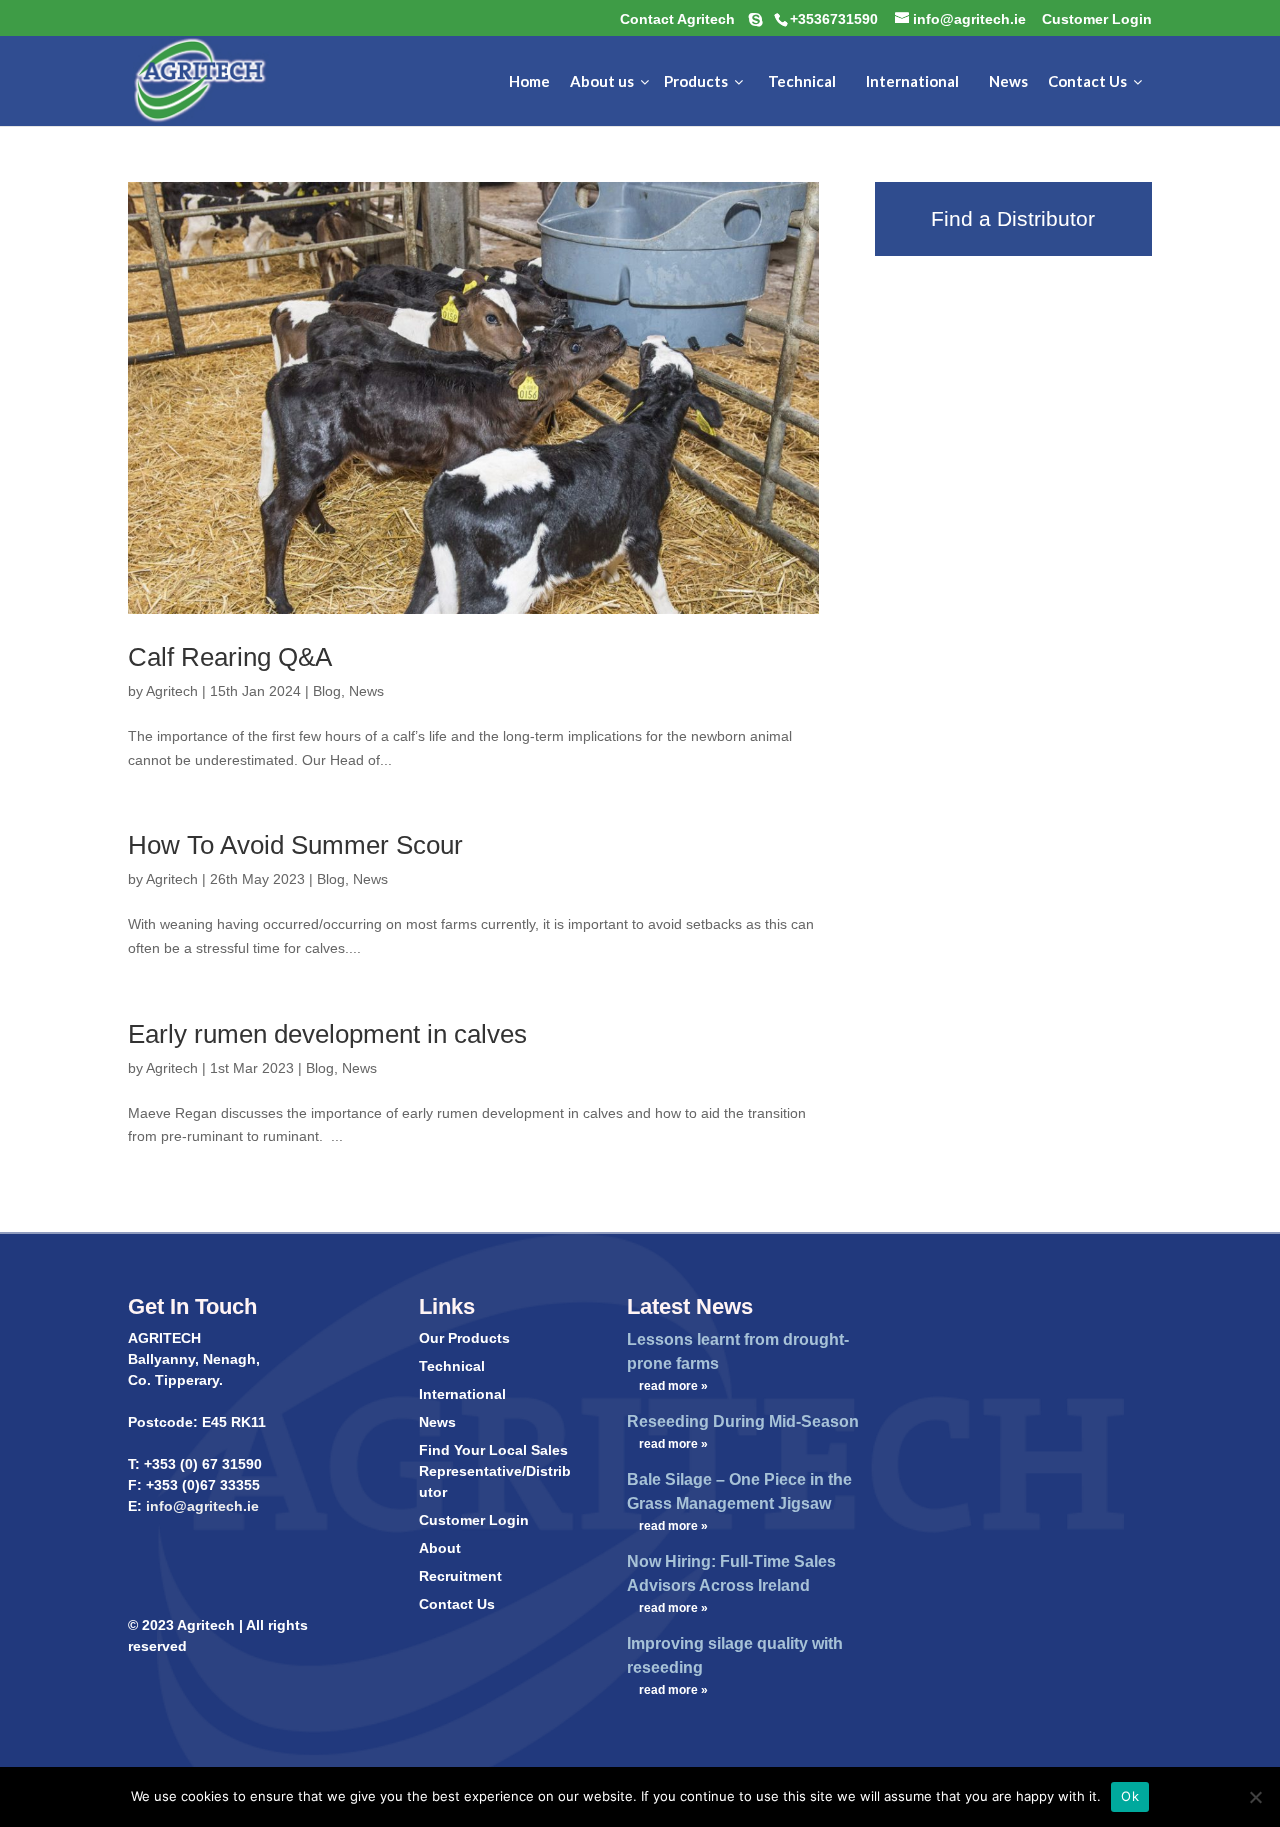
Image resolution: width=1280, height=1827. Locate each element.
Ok (1130, 1796)
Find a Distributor (1013, 218)
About (440, 1548)
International (462, 1394)
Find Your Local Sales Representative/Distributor (495, 1471)
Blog (327, 691)
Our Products (464, 1338)
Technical (452, 1366)
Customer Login (474, 1520)
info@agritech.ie (200, 1506)
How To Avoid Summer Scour (295, 845)
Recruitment (460, 1576)
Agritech (172, 691)
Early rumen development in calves (327, 1034)
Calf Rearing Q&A (230, 657)
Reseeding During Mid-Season (743, 1421)
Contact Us (457, 1604)
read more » (673, 1386)
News (366, 691)
